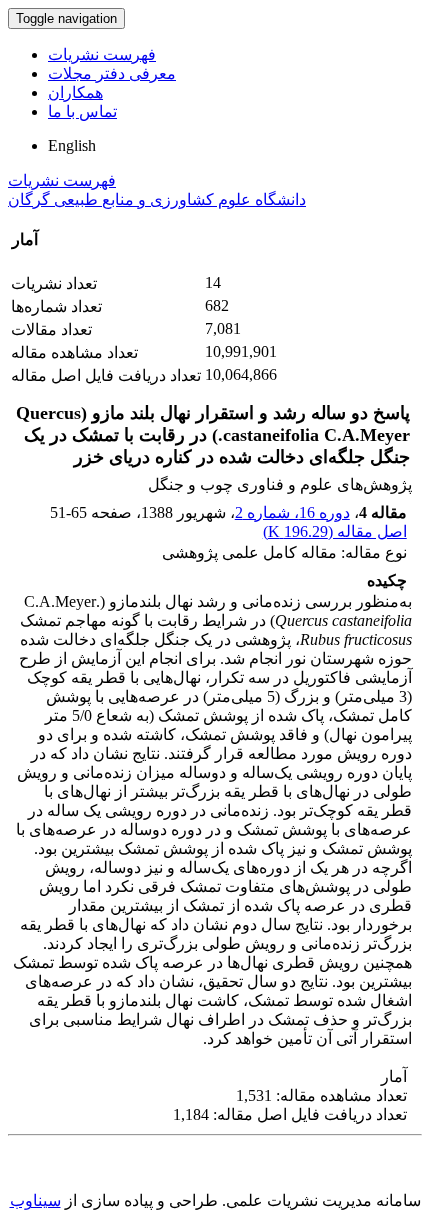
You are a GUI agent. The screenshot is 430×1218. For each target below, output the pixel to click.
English (72, 145)
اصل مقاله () (335, 531)
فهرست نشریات (102, 54)
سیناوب (35, 1200)
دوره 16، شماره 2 (292, 512)
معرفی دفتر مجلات (112, 73)
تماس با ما (82, 111)
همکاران (75, 92)
